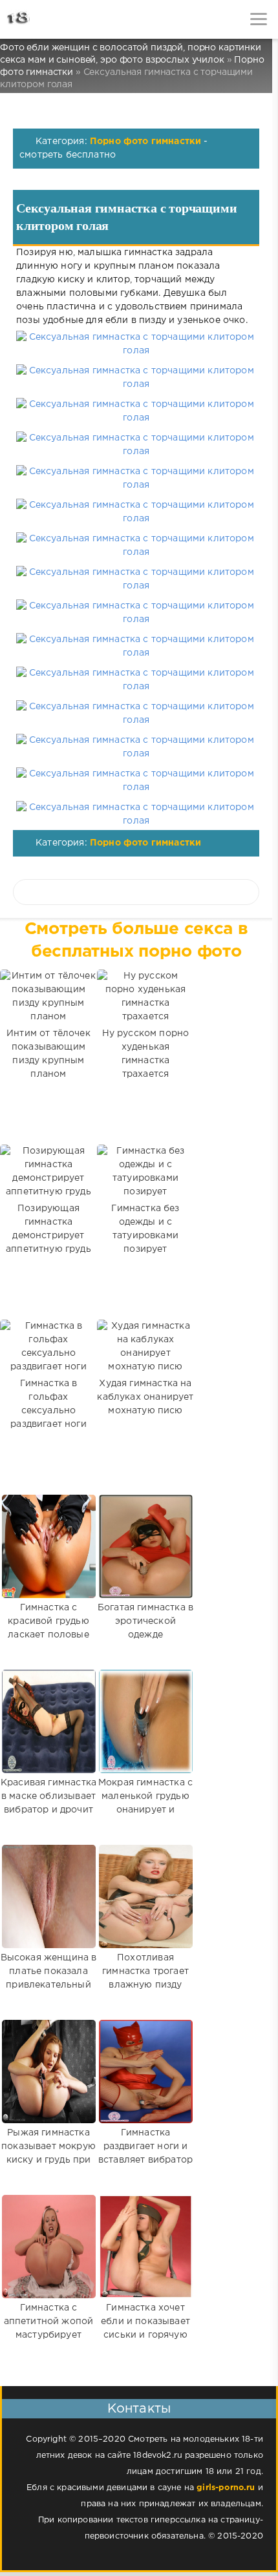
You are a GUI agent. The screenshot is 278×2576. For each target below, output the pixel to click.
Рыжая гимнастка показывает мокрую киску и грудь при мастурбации (48, 2153)
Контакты (139, 2409)
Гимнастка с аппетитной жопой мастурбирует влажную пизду (49, 2328)
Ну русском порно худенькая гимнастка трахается (146, 1054)
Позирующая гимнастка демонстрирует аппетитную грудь (48, 1229)
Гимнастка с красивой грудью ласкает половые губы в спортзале (49, 1628)
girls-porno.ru (226, 2488)
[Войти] (58, 19)
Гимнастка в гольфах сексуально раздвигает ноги (48, 1404)
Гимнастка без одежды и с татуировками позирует (145, 1229)
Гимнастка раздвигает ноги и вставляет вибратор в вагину (145, 2153)
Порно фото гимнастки (145, 141)
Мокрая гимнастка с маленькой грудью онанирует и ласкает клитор (145, 1803)
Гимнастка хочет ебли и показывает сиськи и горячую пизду (145, 2328)
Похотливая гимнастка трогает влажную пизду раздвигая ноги (145, 1978)
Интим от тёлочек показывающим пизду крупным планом (48, 1054)
